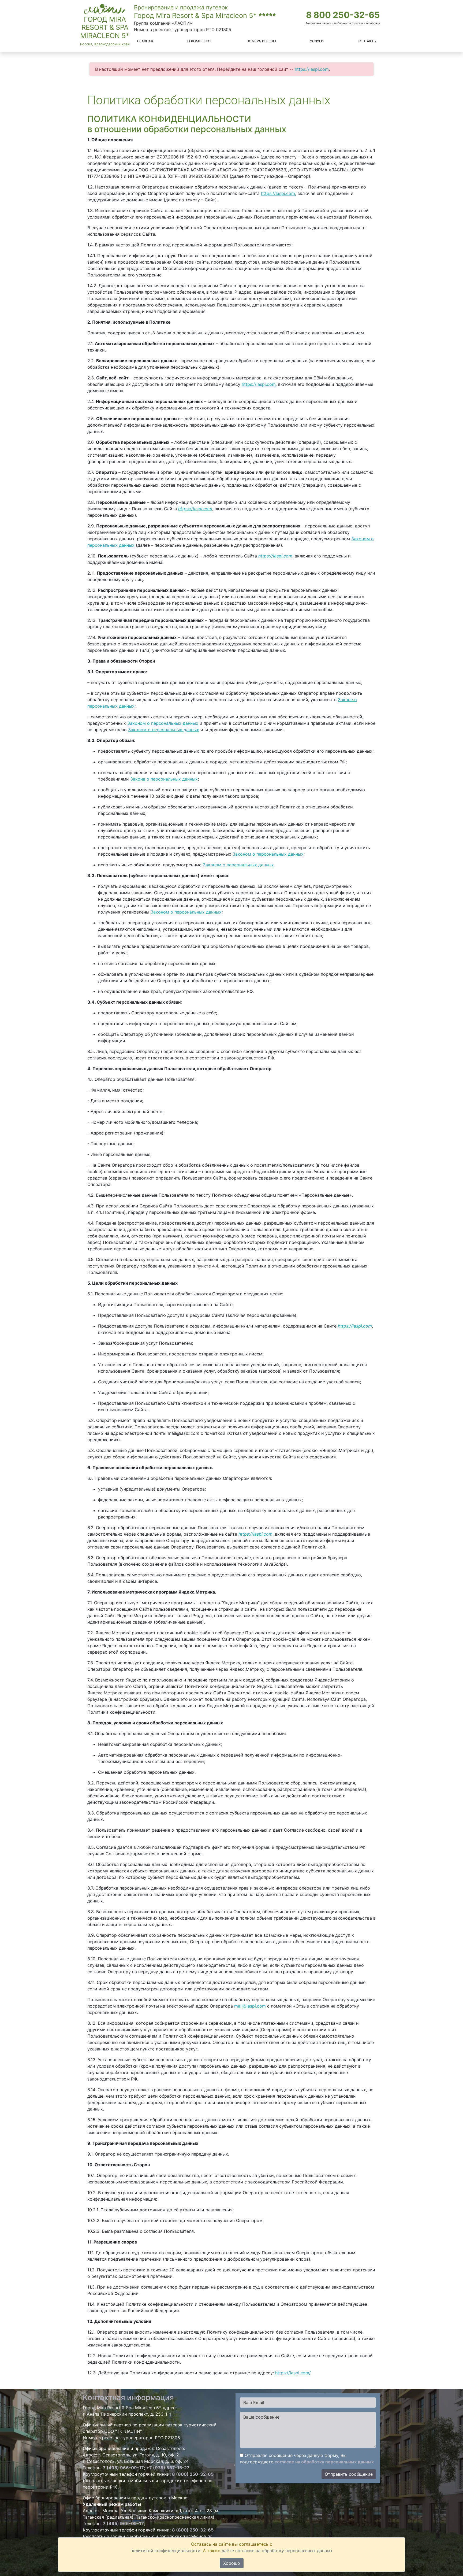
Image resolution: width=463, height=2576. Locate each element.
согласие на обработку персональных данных (324, 2462)
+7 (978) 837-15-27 (168, 2468)
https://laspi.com (312, 69)
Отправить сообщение (349, 2474)
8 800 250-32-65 (343, 15)
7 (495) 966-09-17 (123, 2468)
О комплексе (200, 41)
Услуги (317, 41)
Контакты (367, 41)
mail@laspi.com (250, 2006)
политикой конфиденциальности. (166, 2551)
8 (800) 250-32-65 (193, 2474)
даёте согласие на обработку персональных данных (277, 2551)
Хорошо (232, 2563)
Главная (145, 41)
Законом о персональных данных (163, 723)
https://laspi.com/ (293, 2373)
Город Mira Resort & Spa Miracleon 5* (105, 27)
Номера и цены (261, 41)
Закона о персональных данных (164, 779)
